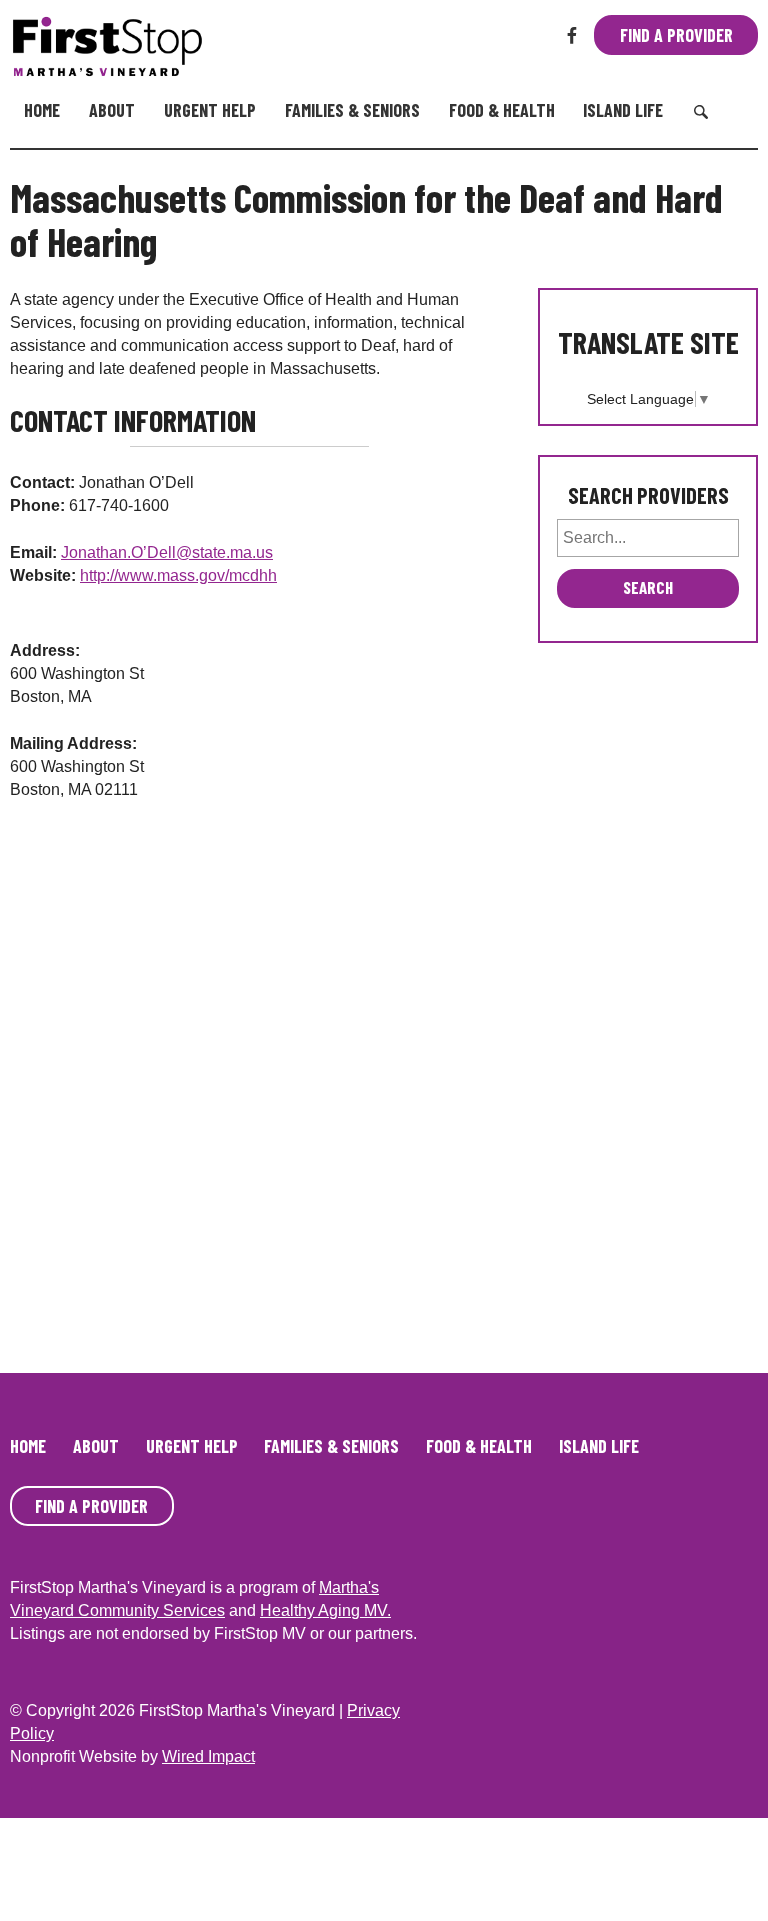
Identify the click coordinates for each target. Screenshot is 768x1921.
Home (42, 110)
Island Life (623, 110)
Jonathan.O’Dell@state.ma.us (167, 552)
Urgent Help (210, 110)
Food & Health (502, 110)
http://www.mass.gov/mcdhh (178, 575)
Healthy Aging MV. (325, 1610)
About (112, 110)
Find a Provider (676, 35)
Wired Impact (208, 1756)
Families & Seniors (352, 110)
